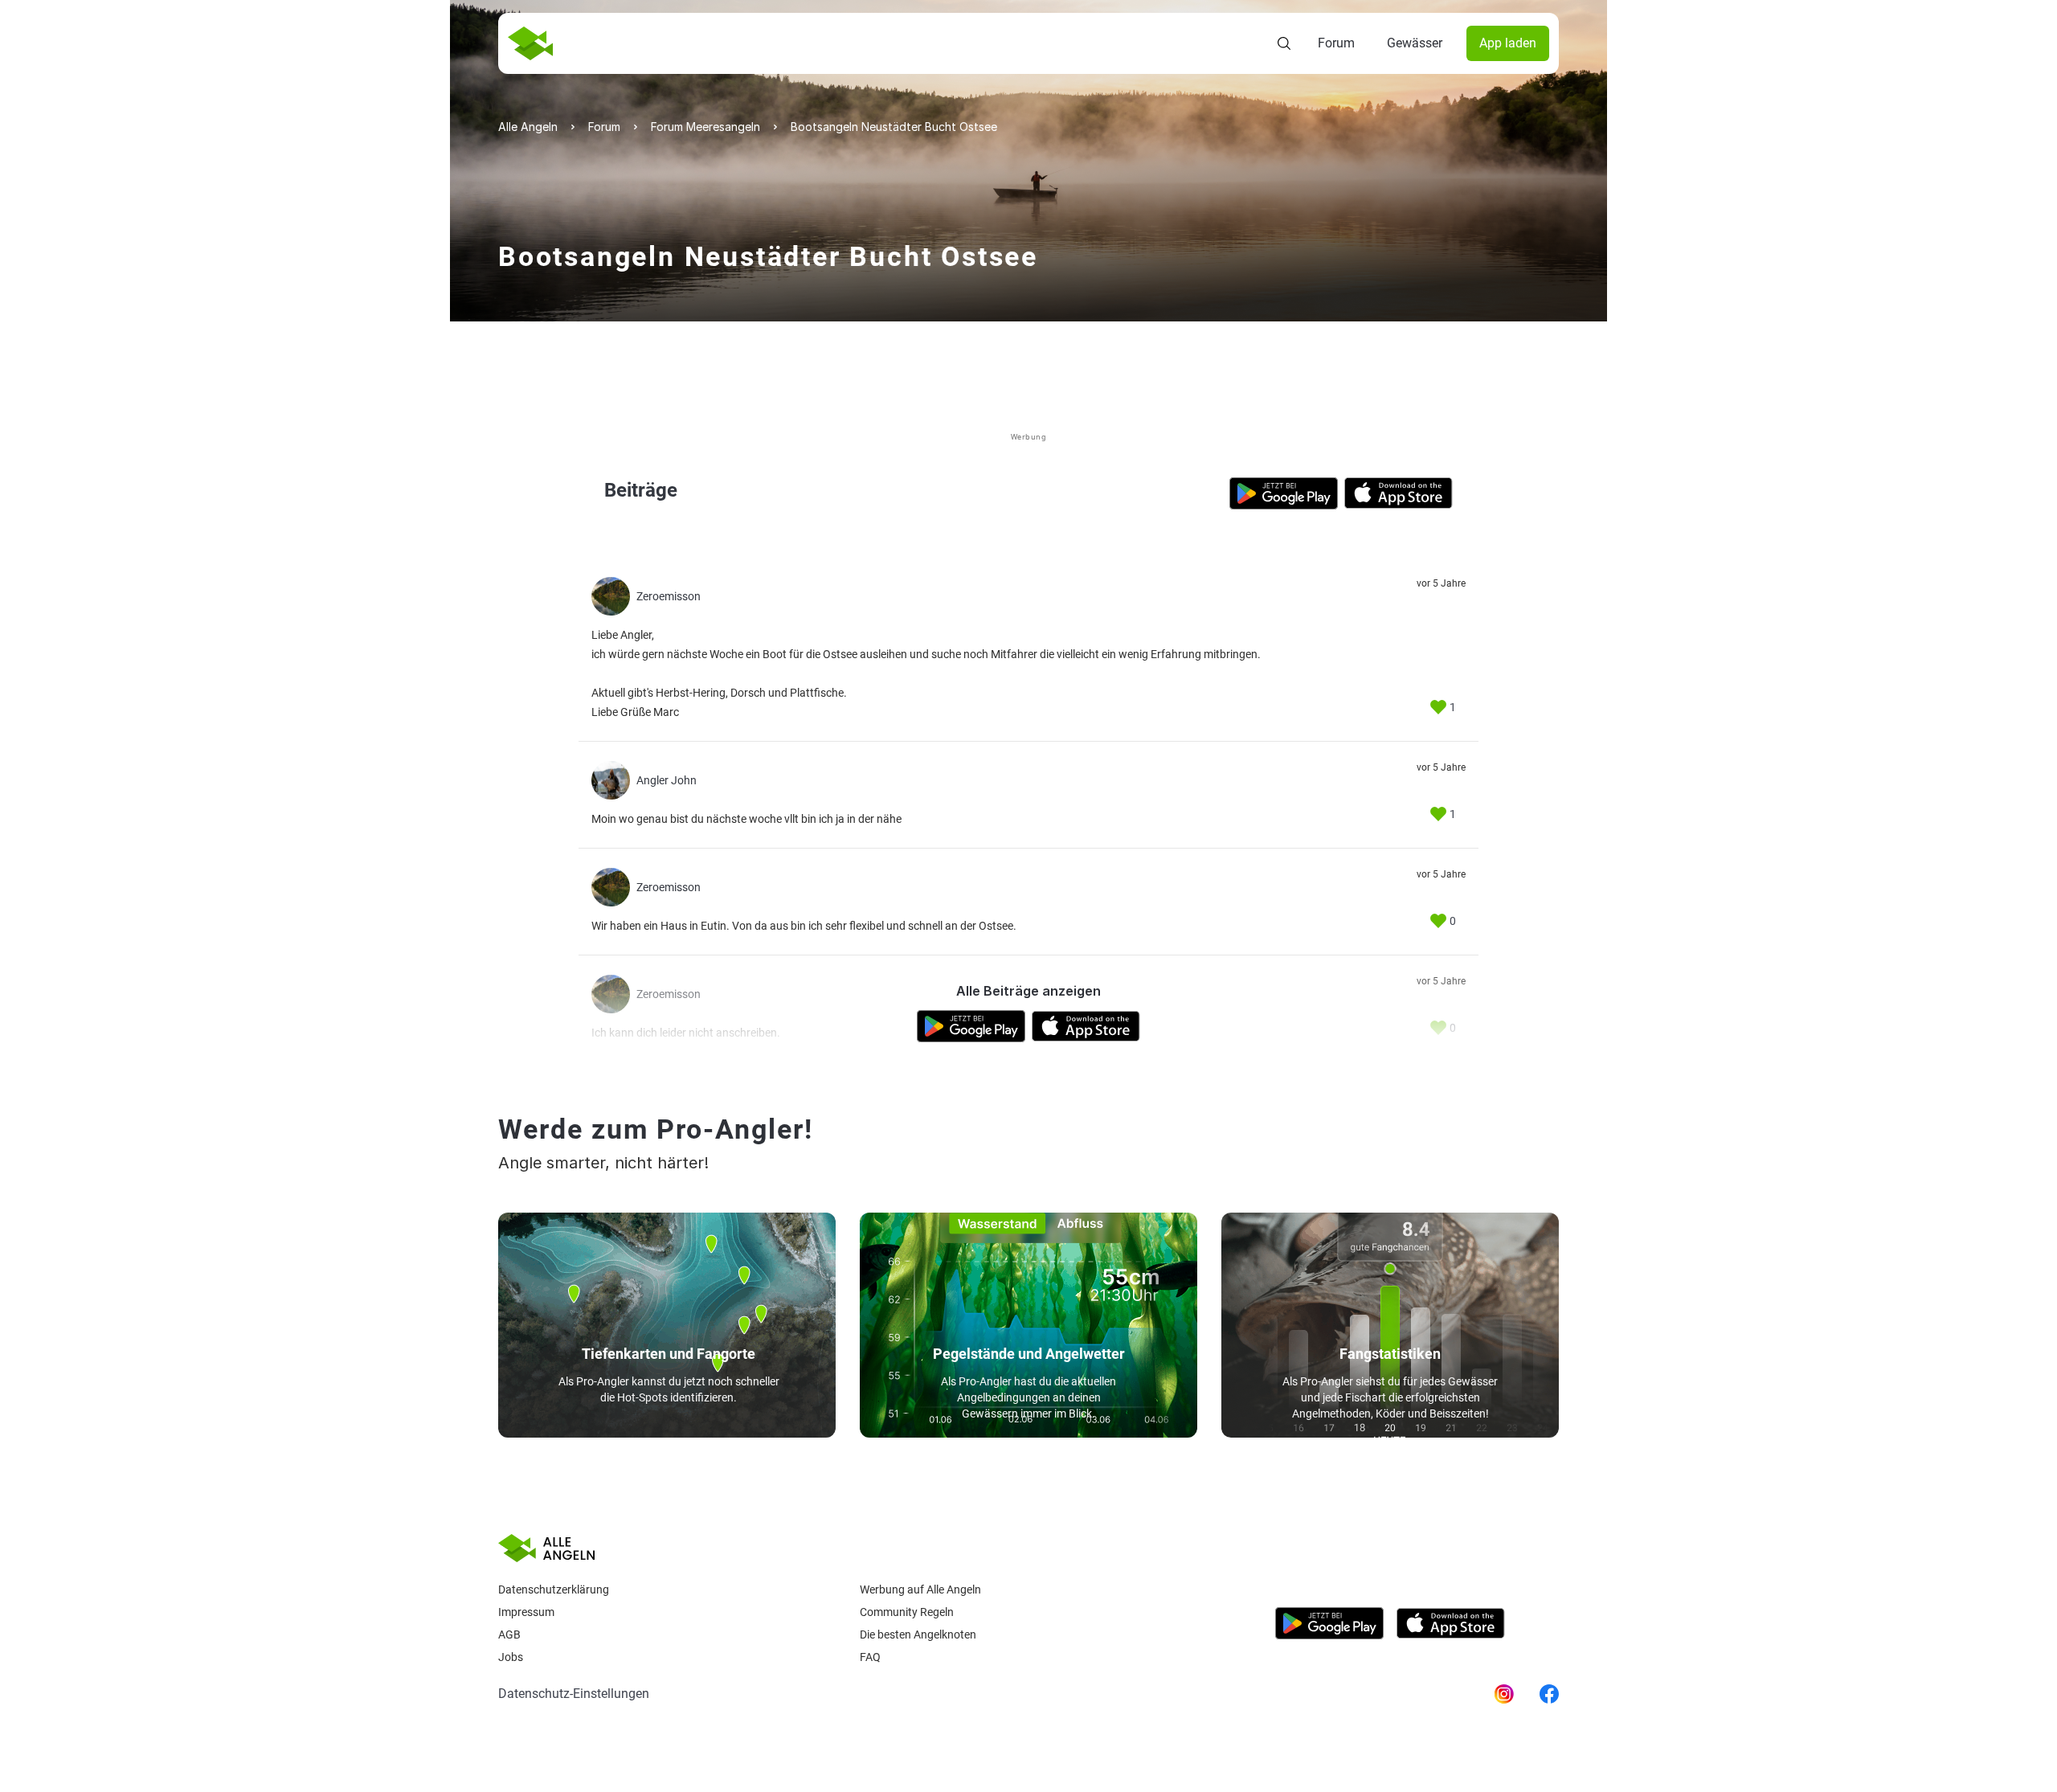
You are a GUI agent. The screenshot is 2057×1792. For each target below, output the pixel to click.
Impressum (526, 1612)
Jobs (511, 1657)
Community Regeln (907, 1612)
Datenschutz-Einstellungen (574, 1694)
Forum (1336, 43)
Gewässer (1415, 43)
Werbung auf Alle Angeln (920, 1589)
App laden (1508, 43)
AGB (509, 1634)
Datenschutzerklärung (554, 1589)
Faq (870, 1657)
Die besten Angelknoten (918, 1634)
